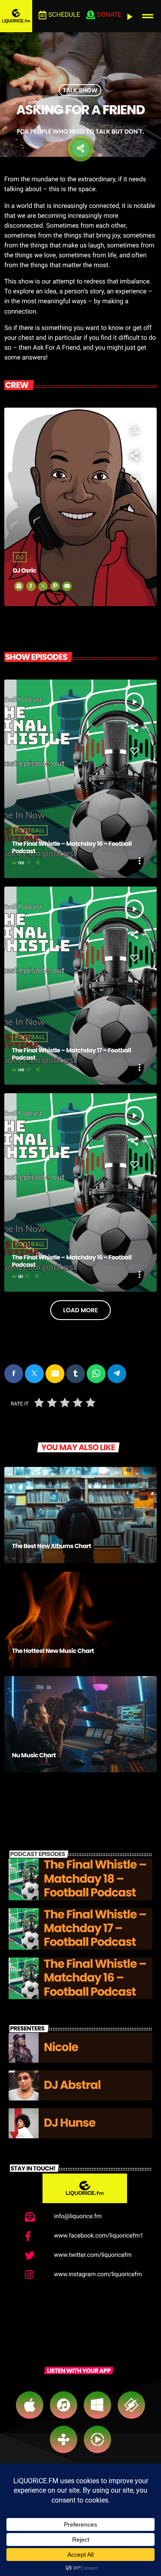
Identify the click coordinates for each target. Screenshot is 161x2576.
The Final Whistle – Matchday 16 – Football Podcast (72, 1261)
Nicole (61, 2047)
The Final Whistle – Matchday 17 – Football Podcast (71, 1054)
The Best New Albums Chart (52, 1546)
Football (30, 830)
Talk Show (80, 90)
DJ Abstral (72, 2085)
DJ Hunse (70, 2123)
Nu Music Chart (34, 1755)
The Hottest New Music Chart (53, 1651)
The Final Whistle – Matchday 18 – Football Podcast (72, 847)
